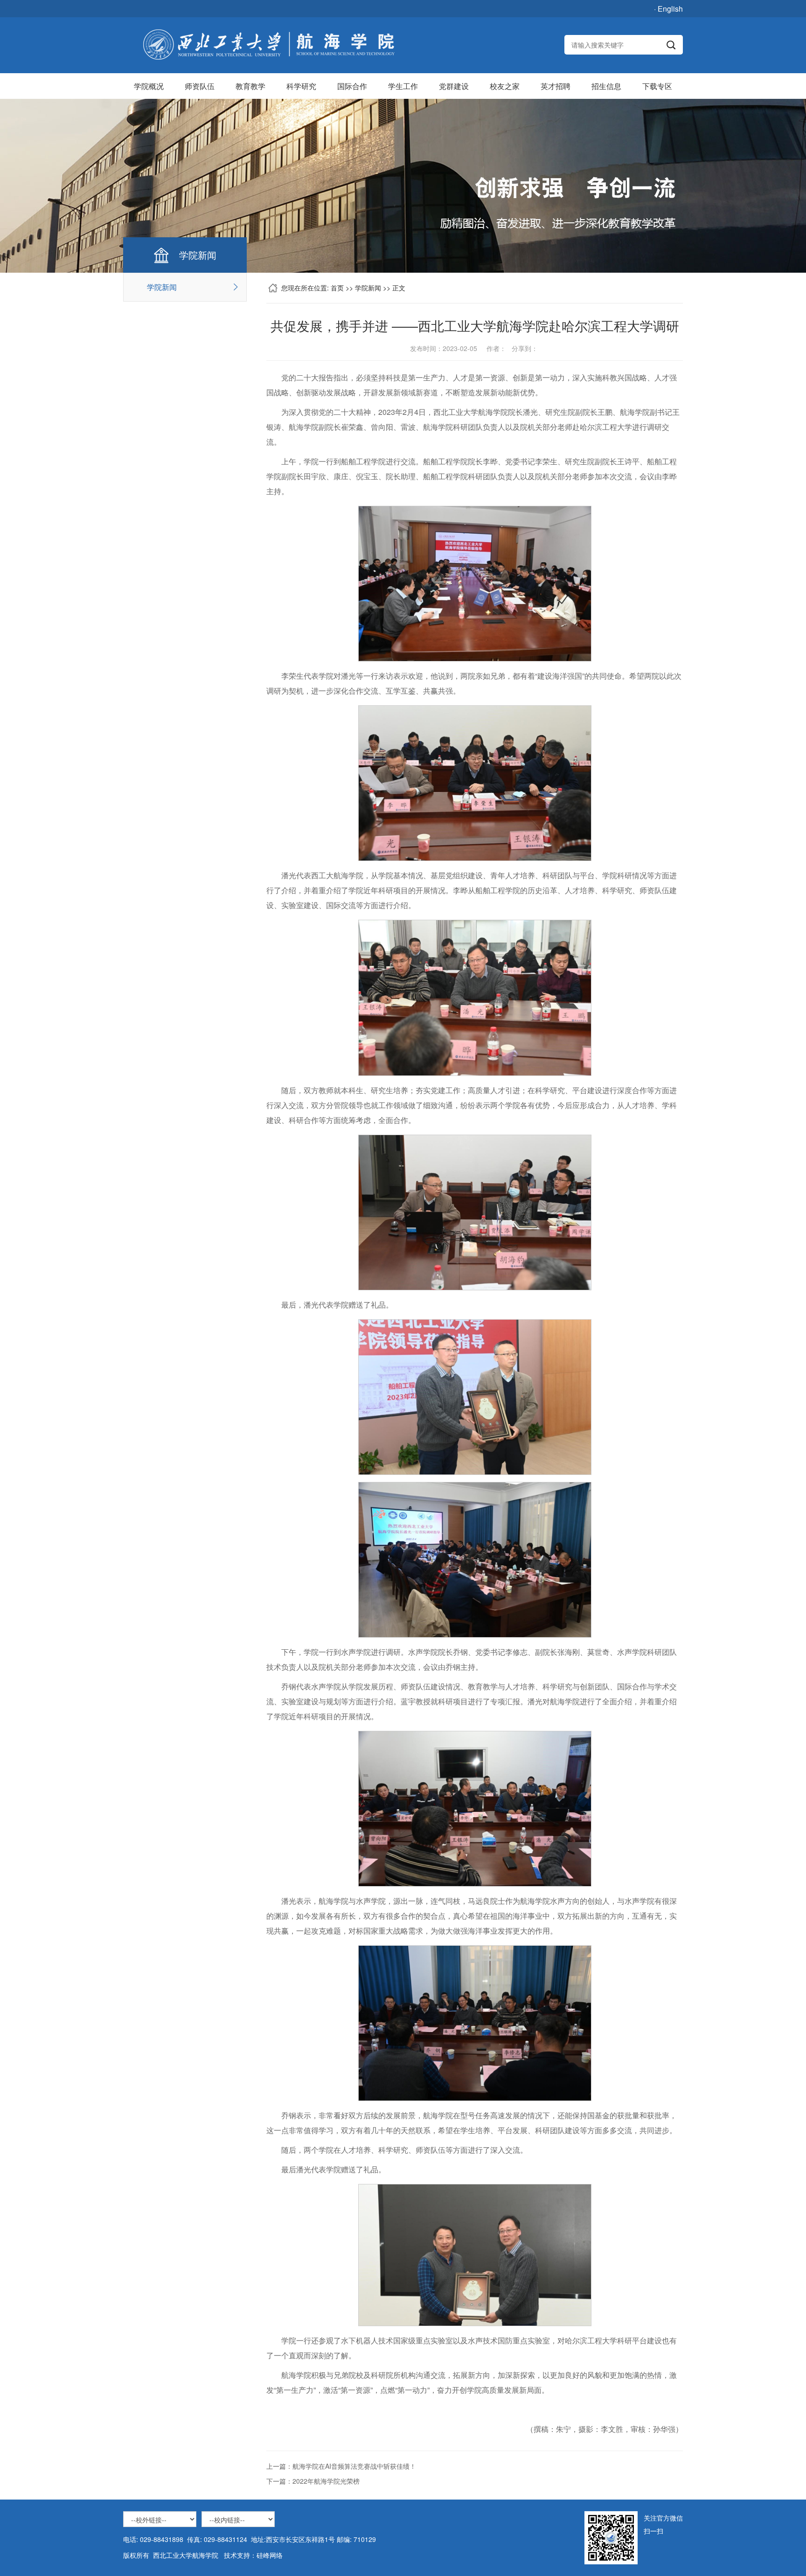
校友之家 (505, 86)
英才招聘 (556, 86)
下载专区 (657, 86)
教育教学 (250, 86)
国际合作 (352, 86)
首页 (337, 288)
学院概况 (149, 86)
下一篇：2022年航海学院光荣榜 (313, 2481)
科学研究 (301, 86)
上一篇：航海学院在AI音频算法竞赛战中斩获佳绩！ (341, 2466)
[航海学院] (268, 45)
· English (668, 9)
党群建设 (454, 86)
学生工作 (403, 86)
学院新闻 (162, 287)
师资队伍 (200, 86)
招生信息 (606, 86)
